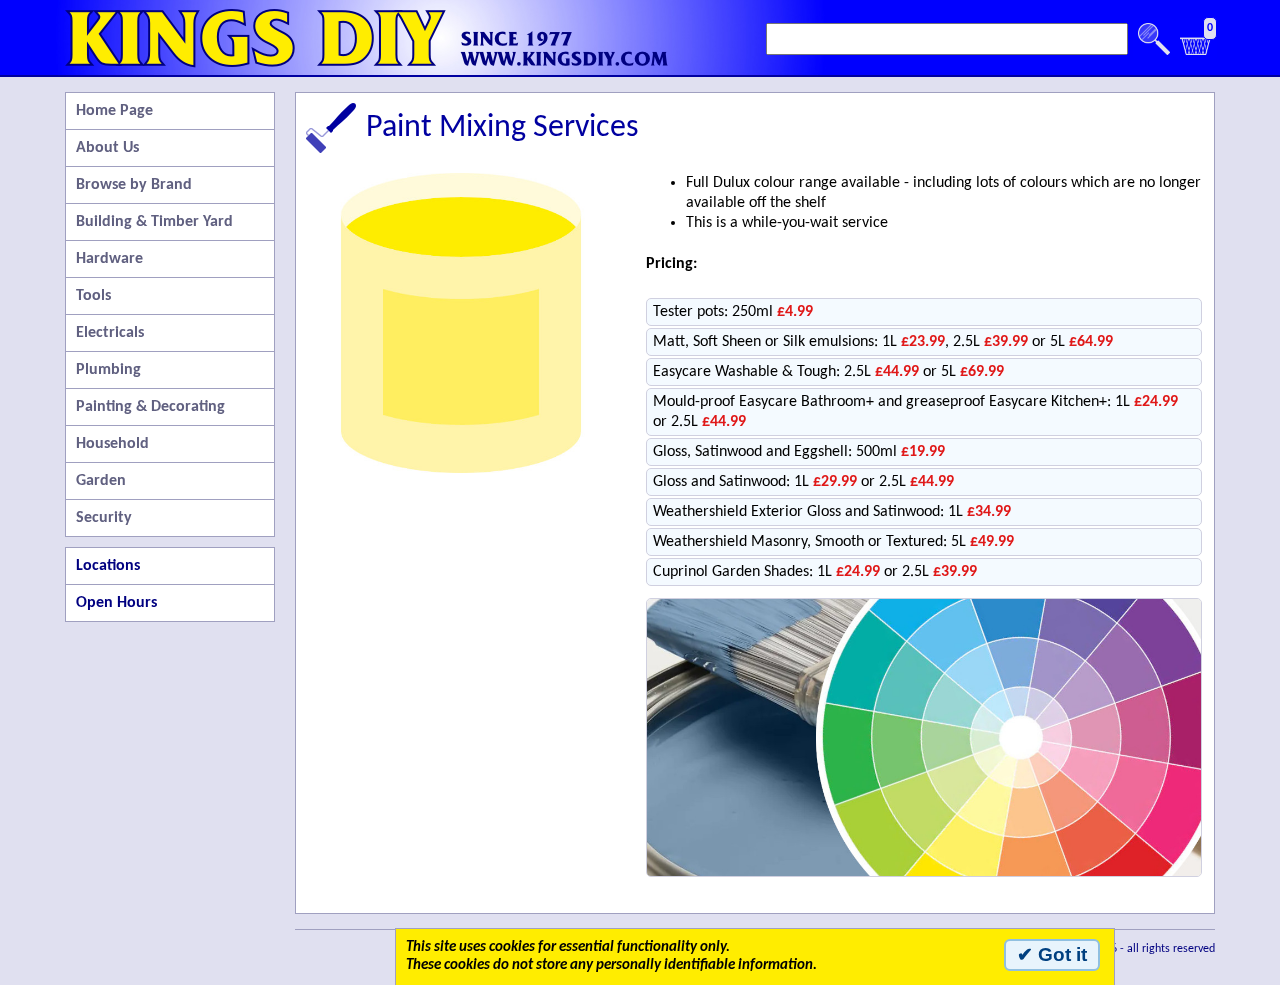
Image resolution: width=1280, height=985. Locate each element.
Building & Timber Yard (154, 222)
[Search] (1154, 39)
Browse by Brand (134, 185)
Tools (93, 296)
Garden (101, 481)
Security (104, 518)
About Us (107, 148)
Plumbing (108, 370)
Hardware (109, 259)
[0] (1196, 51)
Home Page (114, 111)
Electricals (110, 333)
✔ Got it (1052, 954)
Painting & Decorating (150, 407)
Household (112, 444)
